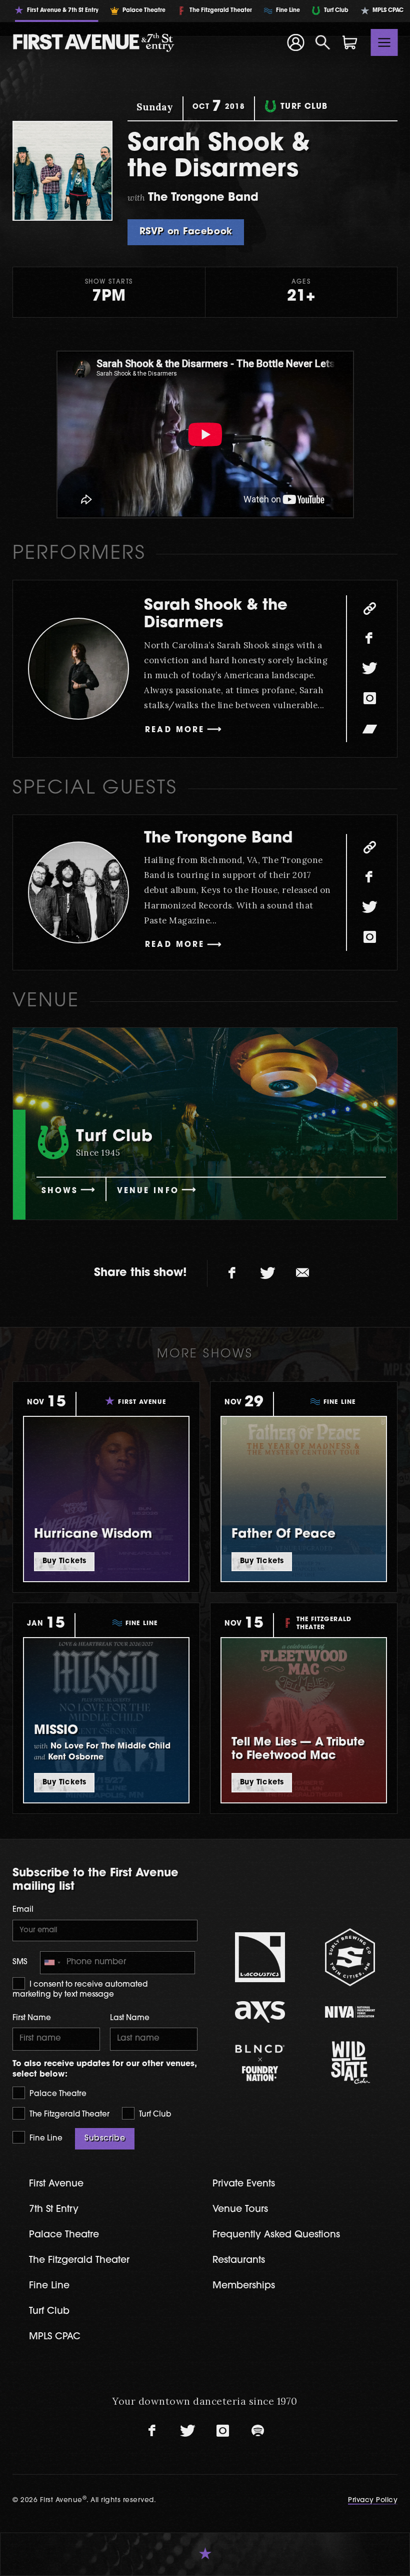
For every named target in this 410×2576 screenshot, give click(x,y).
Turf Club (154, 2115)
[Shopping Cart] (350, 42)
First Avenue (56, 2184)
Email (23, 1910)
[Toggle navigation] (384, 42)
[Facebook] (369, 639)
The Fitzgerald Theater (68, 2115)
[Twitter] (369, 669)
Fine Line (45, 2139)
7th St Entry (54, 2210)
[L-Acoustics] (260, 1957)
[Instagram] (369, 699)
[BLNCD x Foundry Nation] (260, 2063)
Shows (60, 1191)
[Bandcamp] (369, 729)
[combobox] (52, 1963)
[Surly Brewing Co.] (350, 1957)
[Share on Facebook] (232, 1274)
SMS (20, 1962)
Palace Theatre (57, 2094)
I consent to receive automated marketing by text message (80, 1990)
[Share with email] (302, 1274)
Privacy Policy (373, 2500)
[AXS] (260, 2012)
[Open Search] (323, 42)
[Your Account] (295, 42)
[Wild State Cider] (350, 2063)
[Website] (369, 609)
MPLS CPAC (55, 2337)
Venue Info (148, 1191)
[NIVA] (350, 2012)
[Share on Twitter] (267, 1274)
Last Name (130, 2018)
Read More (175, 730)
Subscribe (105, 2139)
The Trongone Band (218, 839)
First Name (32, 2018)
